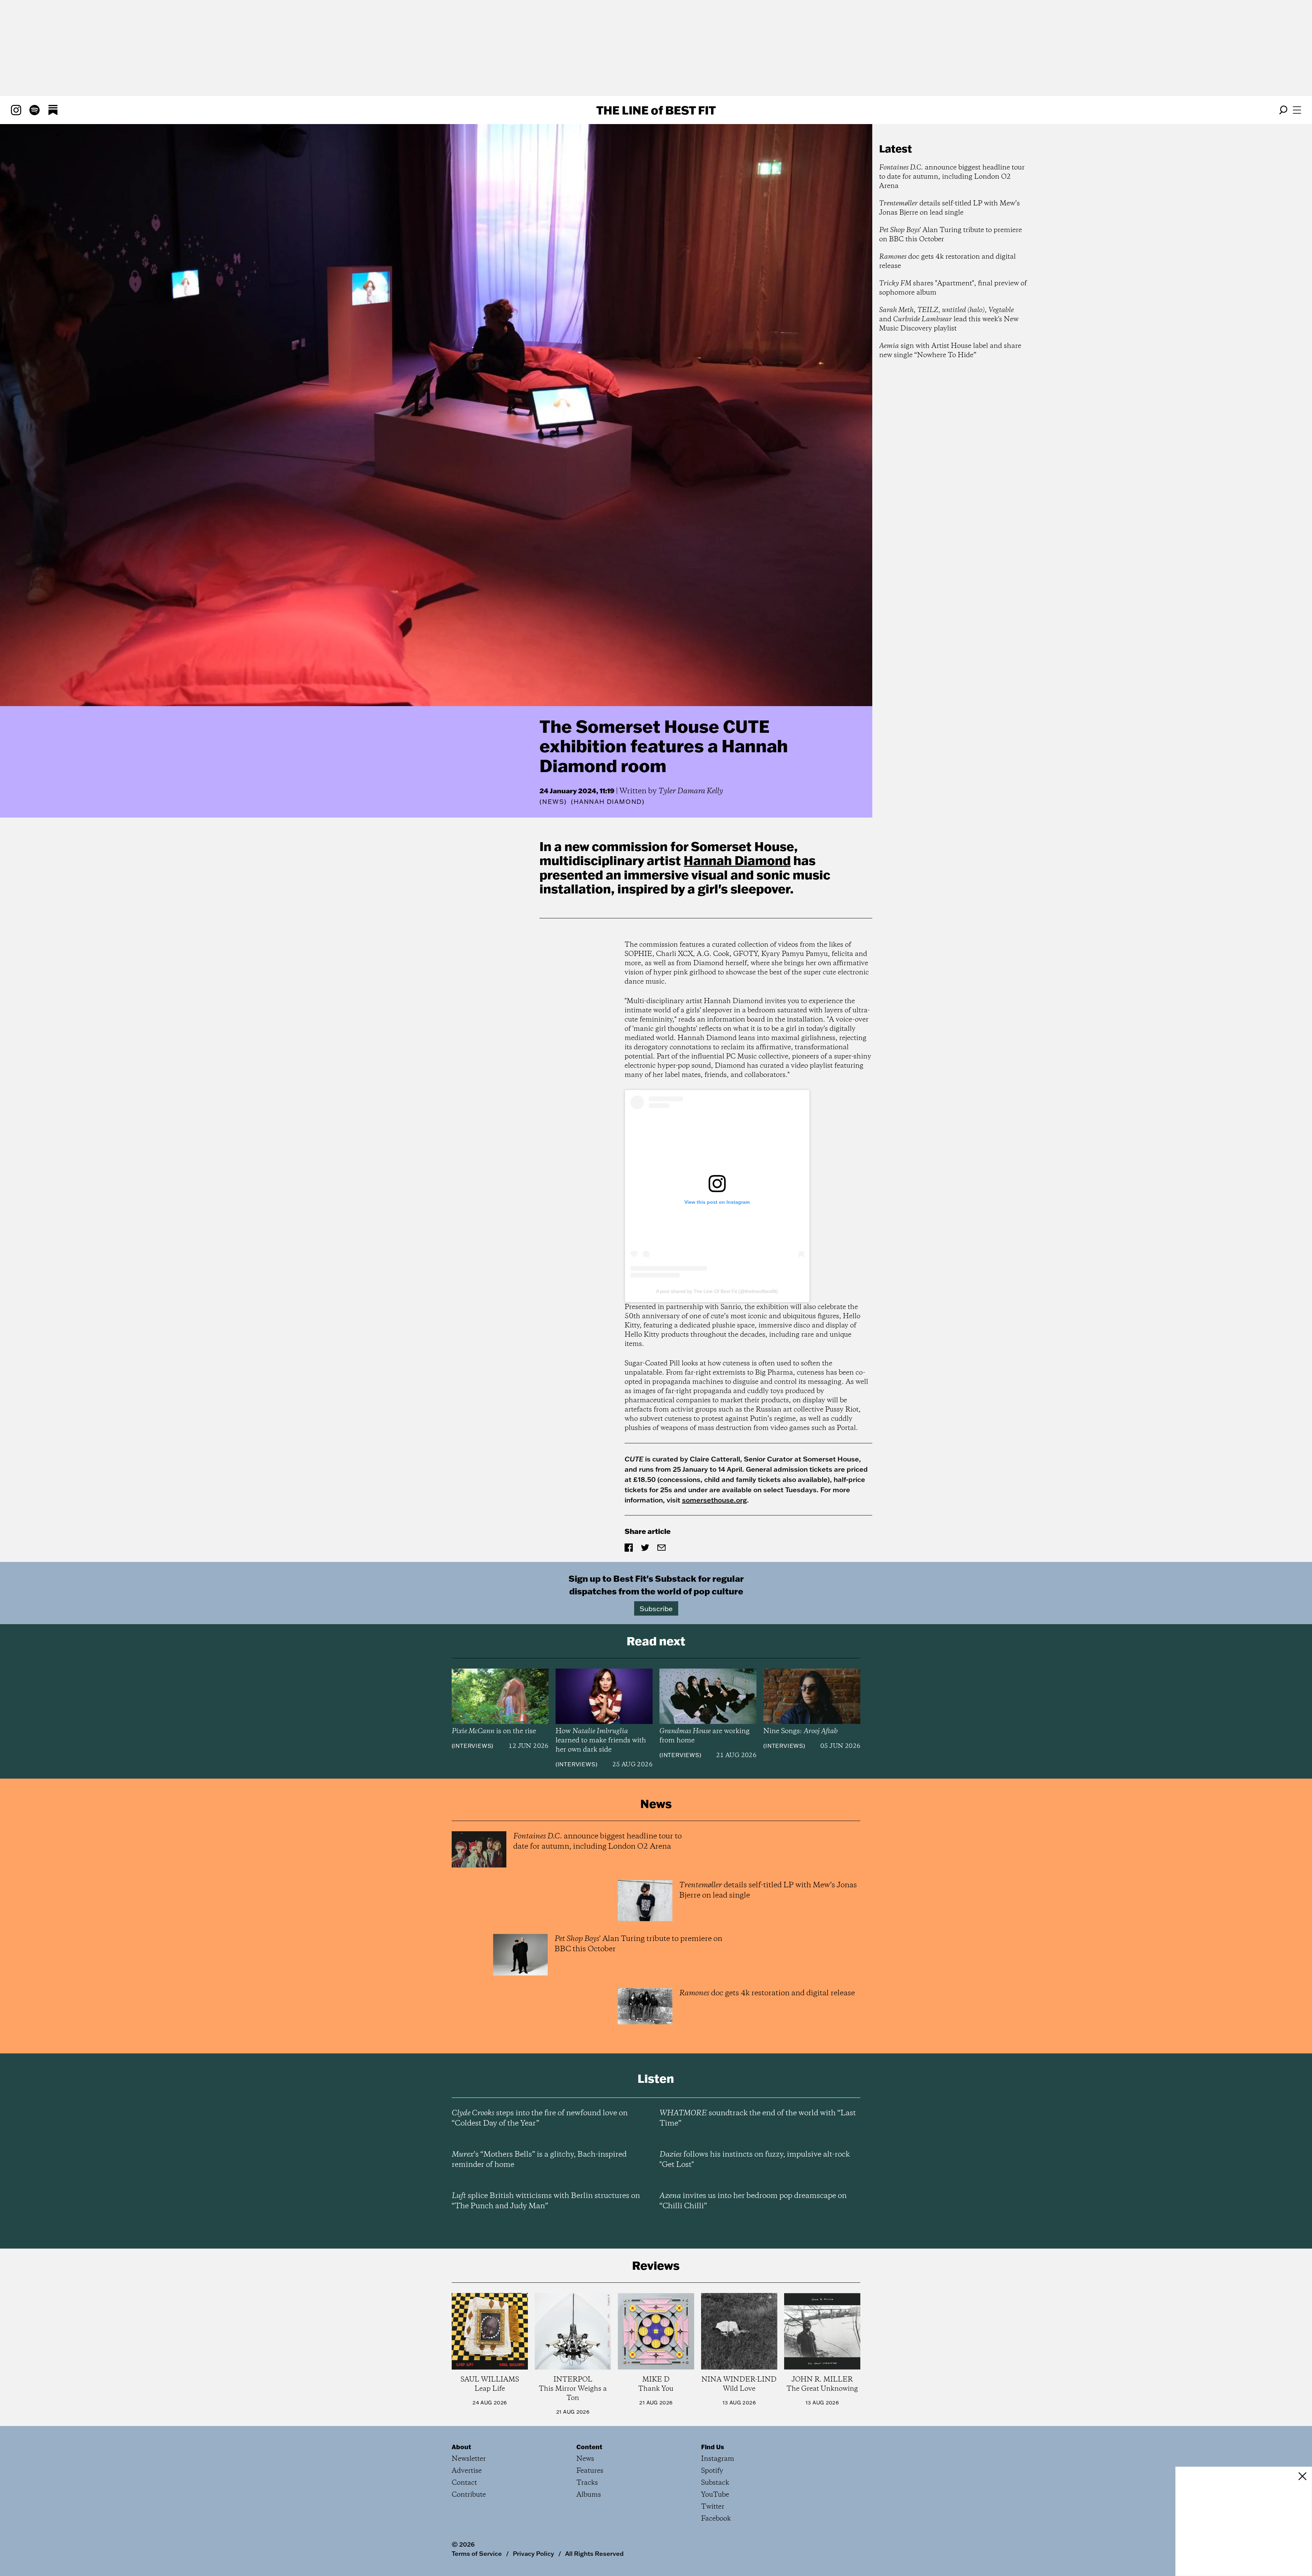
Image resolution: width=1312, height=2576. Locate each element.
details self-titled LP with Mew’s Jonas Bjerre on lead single (949, 208)
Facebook (716, 2519)
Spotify (712, 2471)
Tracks (587, 2483)
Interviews (472, 1746)
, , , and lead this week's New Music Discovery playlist (949, 319)
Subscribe (656, 1608)
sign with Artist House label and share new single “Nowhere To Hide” (950, 351)
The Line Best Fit (656, 110)
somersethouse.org (714, 1500)
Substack (715, 2483)
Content (589, 2447)
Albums (589, 2495)
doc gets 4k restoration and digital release (947, 261)
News (553, 802)
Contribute (469, 2495)
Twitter (713, 2507)
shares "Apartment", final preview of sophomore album (953, 288)
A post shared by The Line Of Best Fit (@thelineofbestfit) (717, 1291)
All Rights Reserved (594, 2553)
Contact (464, 2483)
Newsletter (469, 2459)
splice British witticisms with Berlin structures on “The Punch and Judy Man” (546, 2201)
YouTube (715, 2495)
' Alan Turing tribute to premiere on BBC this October (951, 235)
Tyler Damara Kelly (691, 791)
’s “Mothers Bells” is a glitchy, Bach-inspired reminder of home (539, 2160)
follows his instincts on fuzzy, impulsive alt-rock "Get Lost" (755, 2160)
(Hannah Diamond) (608, 802)
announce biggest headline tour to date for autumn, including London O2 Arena (952, 177)
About (461, 2447)
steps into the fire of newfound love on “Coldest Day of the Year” (540, 2118)
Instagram (718, 2459)
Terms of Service (477, 2553)
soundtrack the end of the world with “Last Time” (758, 2118)
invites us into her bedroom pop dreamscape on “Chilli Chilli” (753, 2201)
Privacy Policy (534, 2553)
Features (590, 2471)
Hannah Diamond (737, 860)
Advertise (467, 2471)
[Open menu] (1297, 110)
